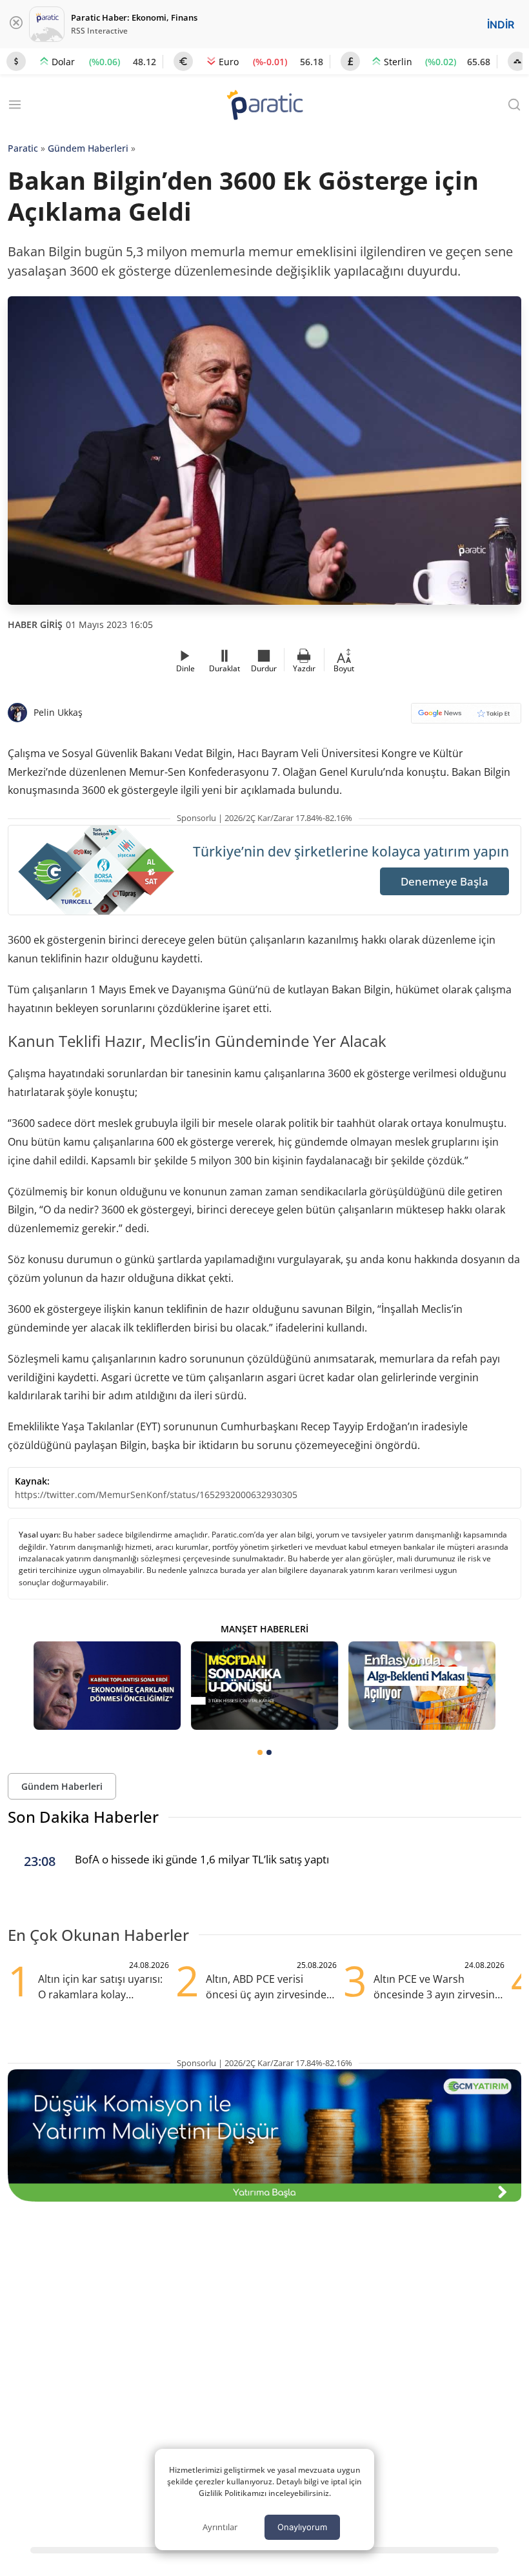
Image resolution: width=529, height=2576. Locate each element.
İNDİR (501, 25)
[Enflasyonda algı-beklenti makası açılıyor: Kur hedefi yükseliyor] (422, 1686)
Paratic (23, 148)
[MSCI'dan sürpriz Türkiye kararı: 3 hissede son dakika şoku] (264, 1686)
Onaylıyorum (302, 2527)
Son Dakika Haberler (83, 1817)
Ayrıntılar (220, 2527)
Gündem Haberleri (88, 148)
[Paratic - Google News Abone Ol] (466, 717)
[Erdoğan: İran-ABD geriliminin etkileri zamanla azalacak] (107, 1686)
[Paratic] (264, 106)
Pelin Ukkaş (58, 712)
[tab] (260, 1752)
